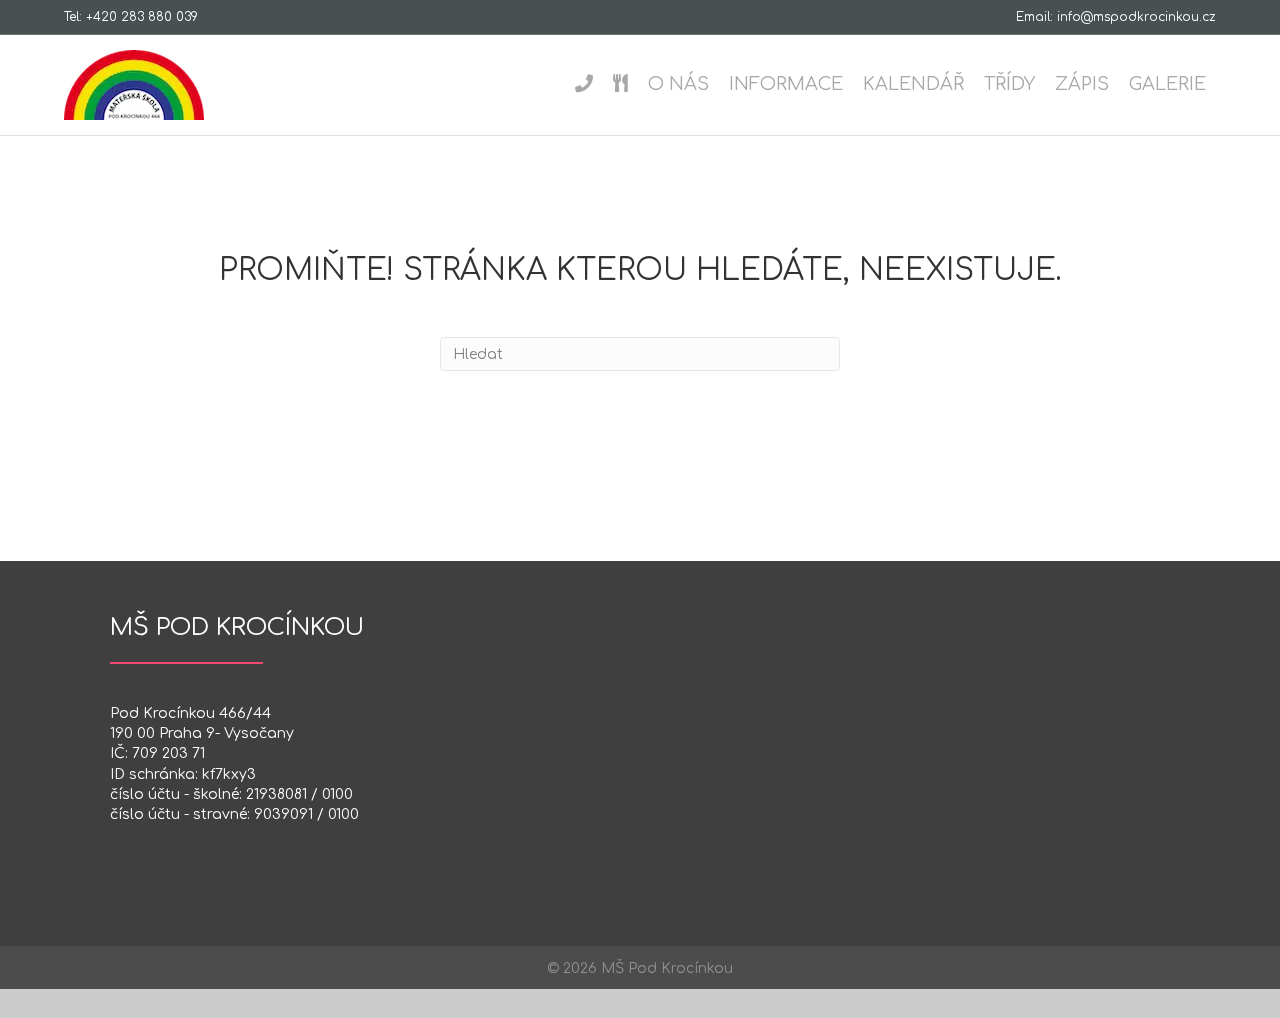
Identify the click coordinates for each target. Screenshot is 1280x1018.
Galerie (1167, 84)
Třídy (1009, 84)
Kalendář (913, 84)
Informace (786, 84)
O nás (678, 84)
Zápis (1082, 84)
